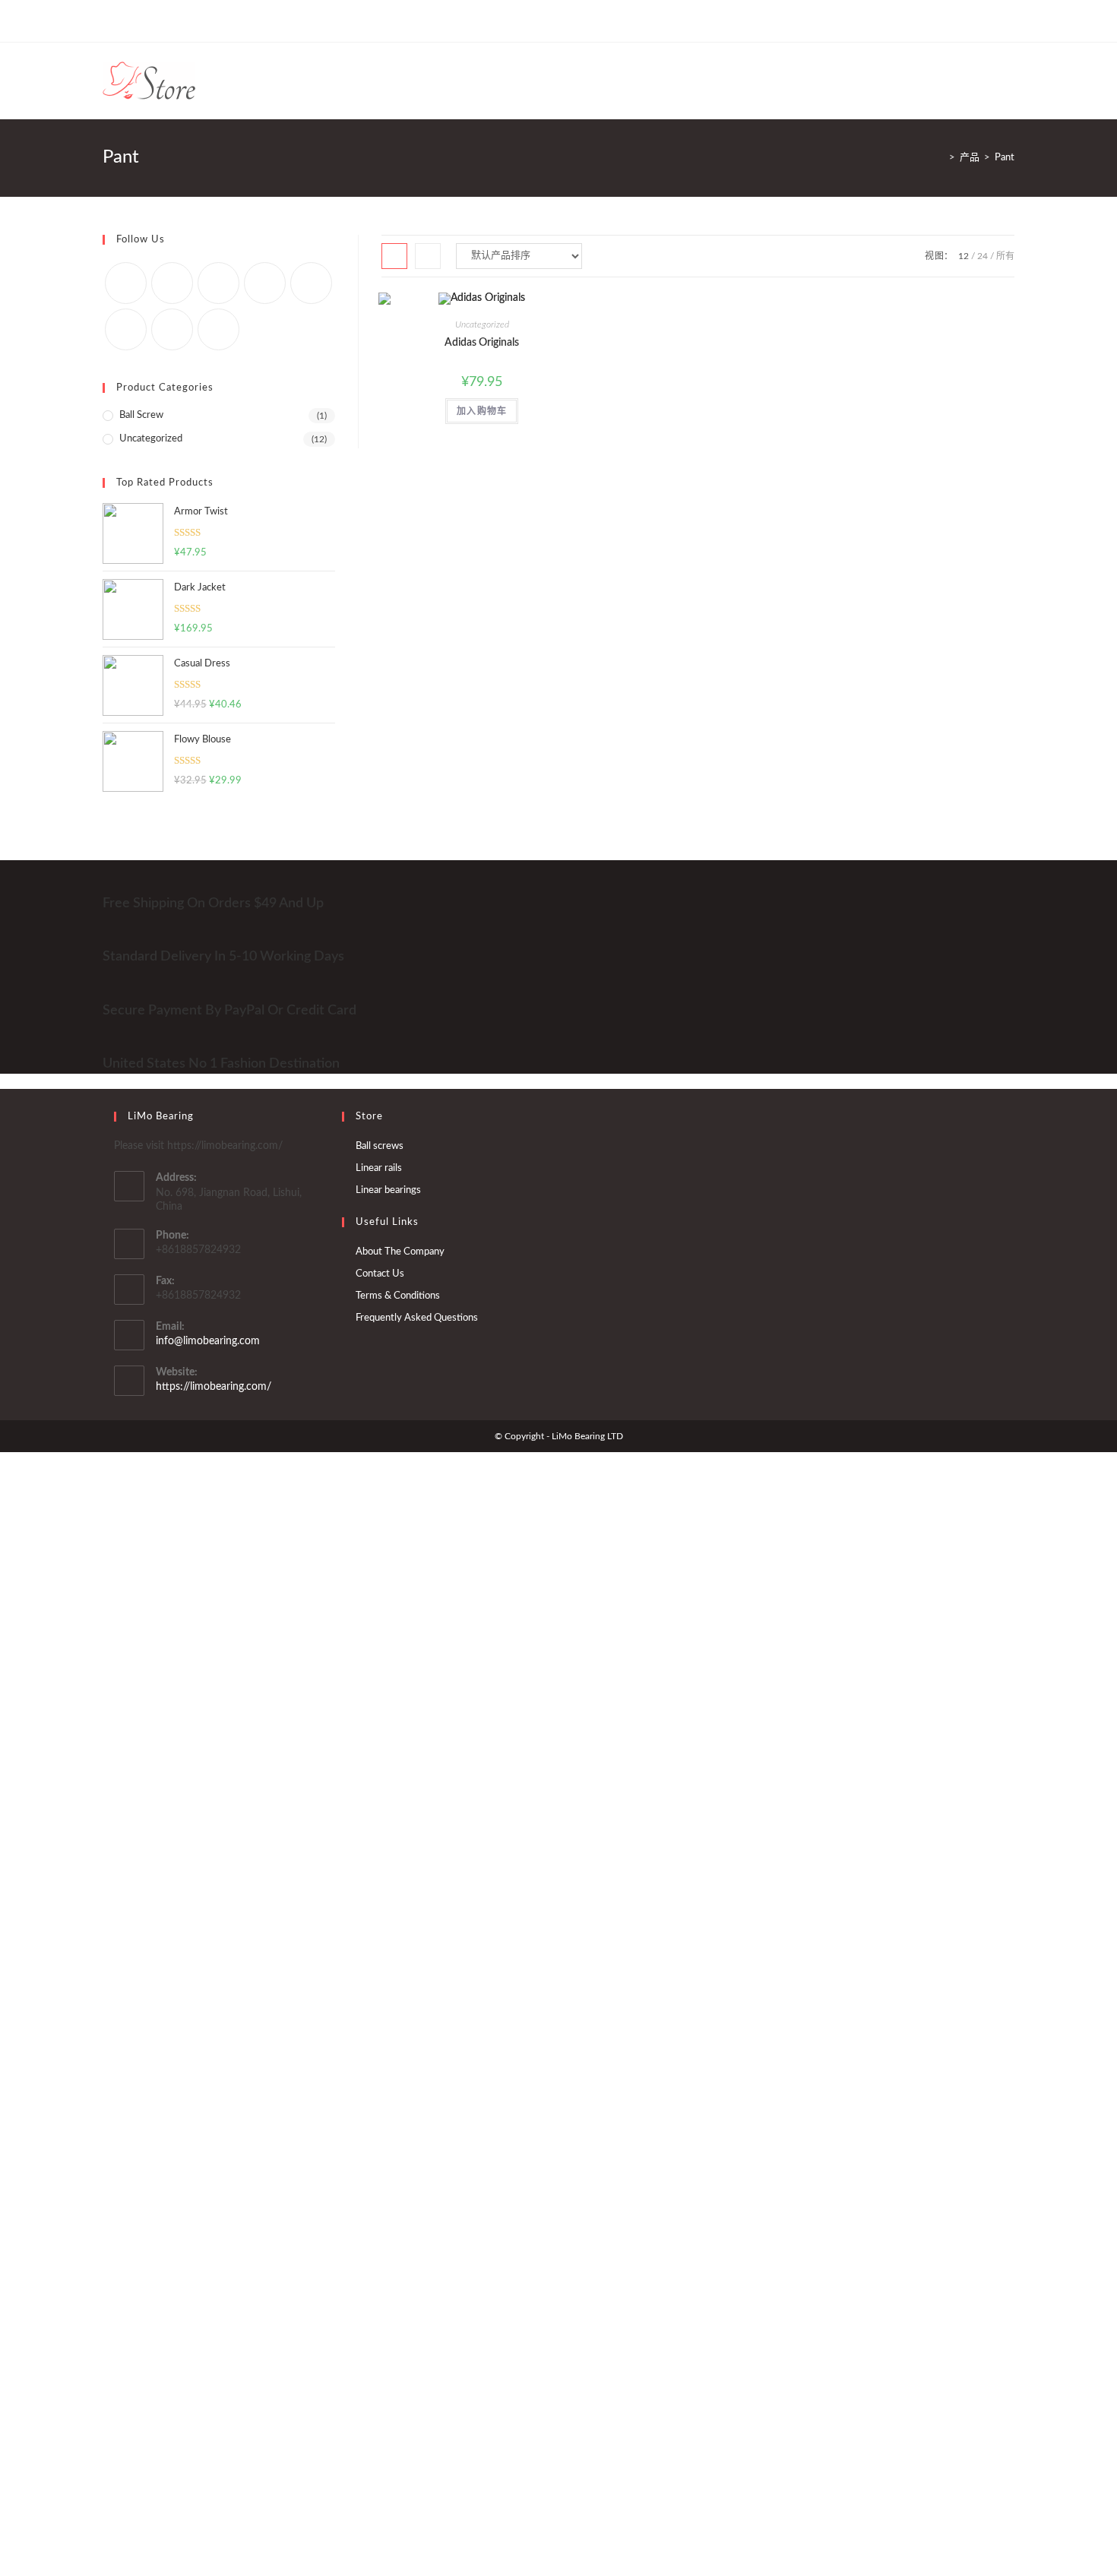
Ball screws (380, 1146)
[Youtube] (194, 21)
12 (964, 256)
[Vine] (212, 21)
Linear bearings (388, 1190)
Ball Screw (141, 415)
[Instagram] (159, 21)
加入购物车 (482, 411)
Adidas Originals (482, 343)
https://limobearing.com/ (214, 1387)
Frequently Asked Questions (417, 1318)
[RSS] (229, 21)
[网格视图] (394, 256)
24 (983, 256)
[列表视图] (428, 256)
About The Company (400, 1252)
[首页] (941, 158)
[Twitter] (109, 21)
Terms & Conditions (398, 1296)
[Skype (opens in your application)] (177, 21)
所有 (1005, 256)
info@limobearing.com (208, 1341)
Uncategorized (482, 324)
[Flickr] (311, 283)
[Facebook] (124, 21)
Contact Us (380, 1274)
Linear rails (379, 1168)
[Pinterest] (142, 21)
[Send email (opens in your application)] (247, 21)
